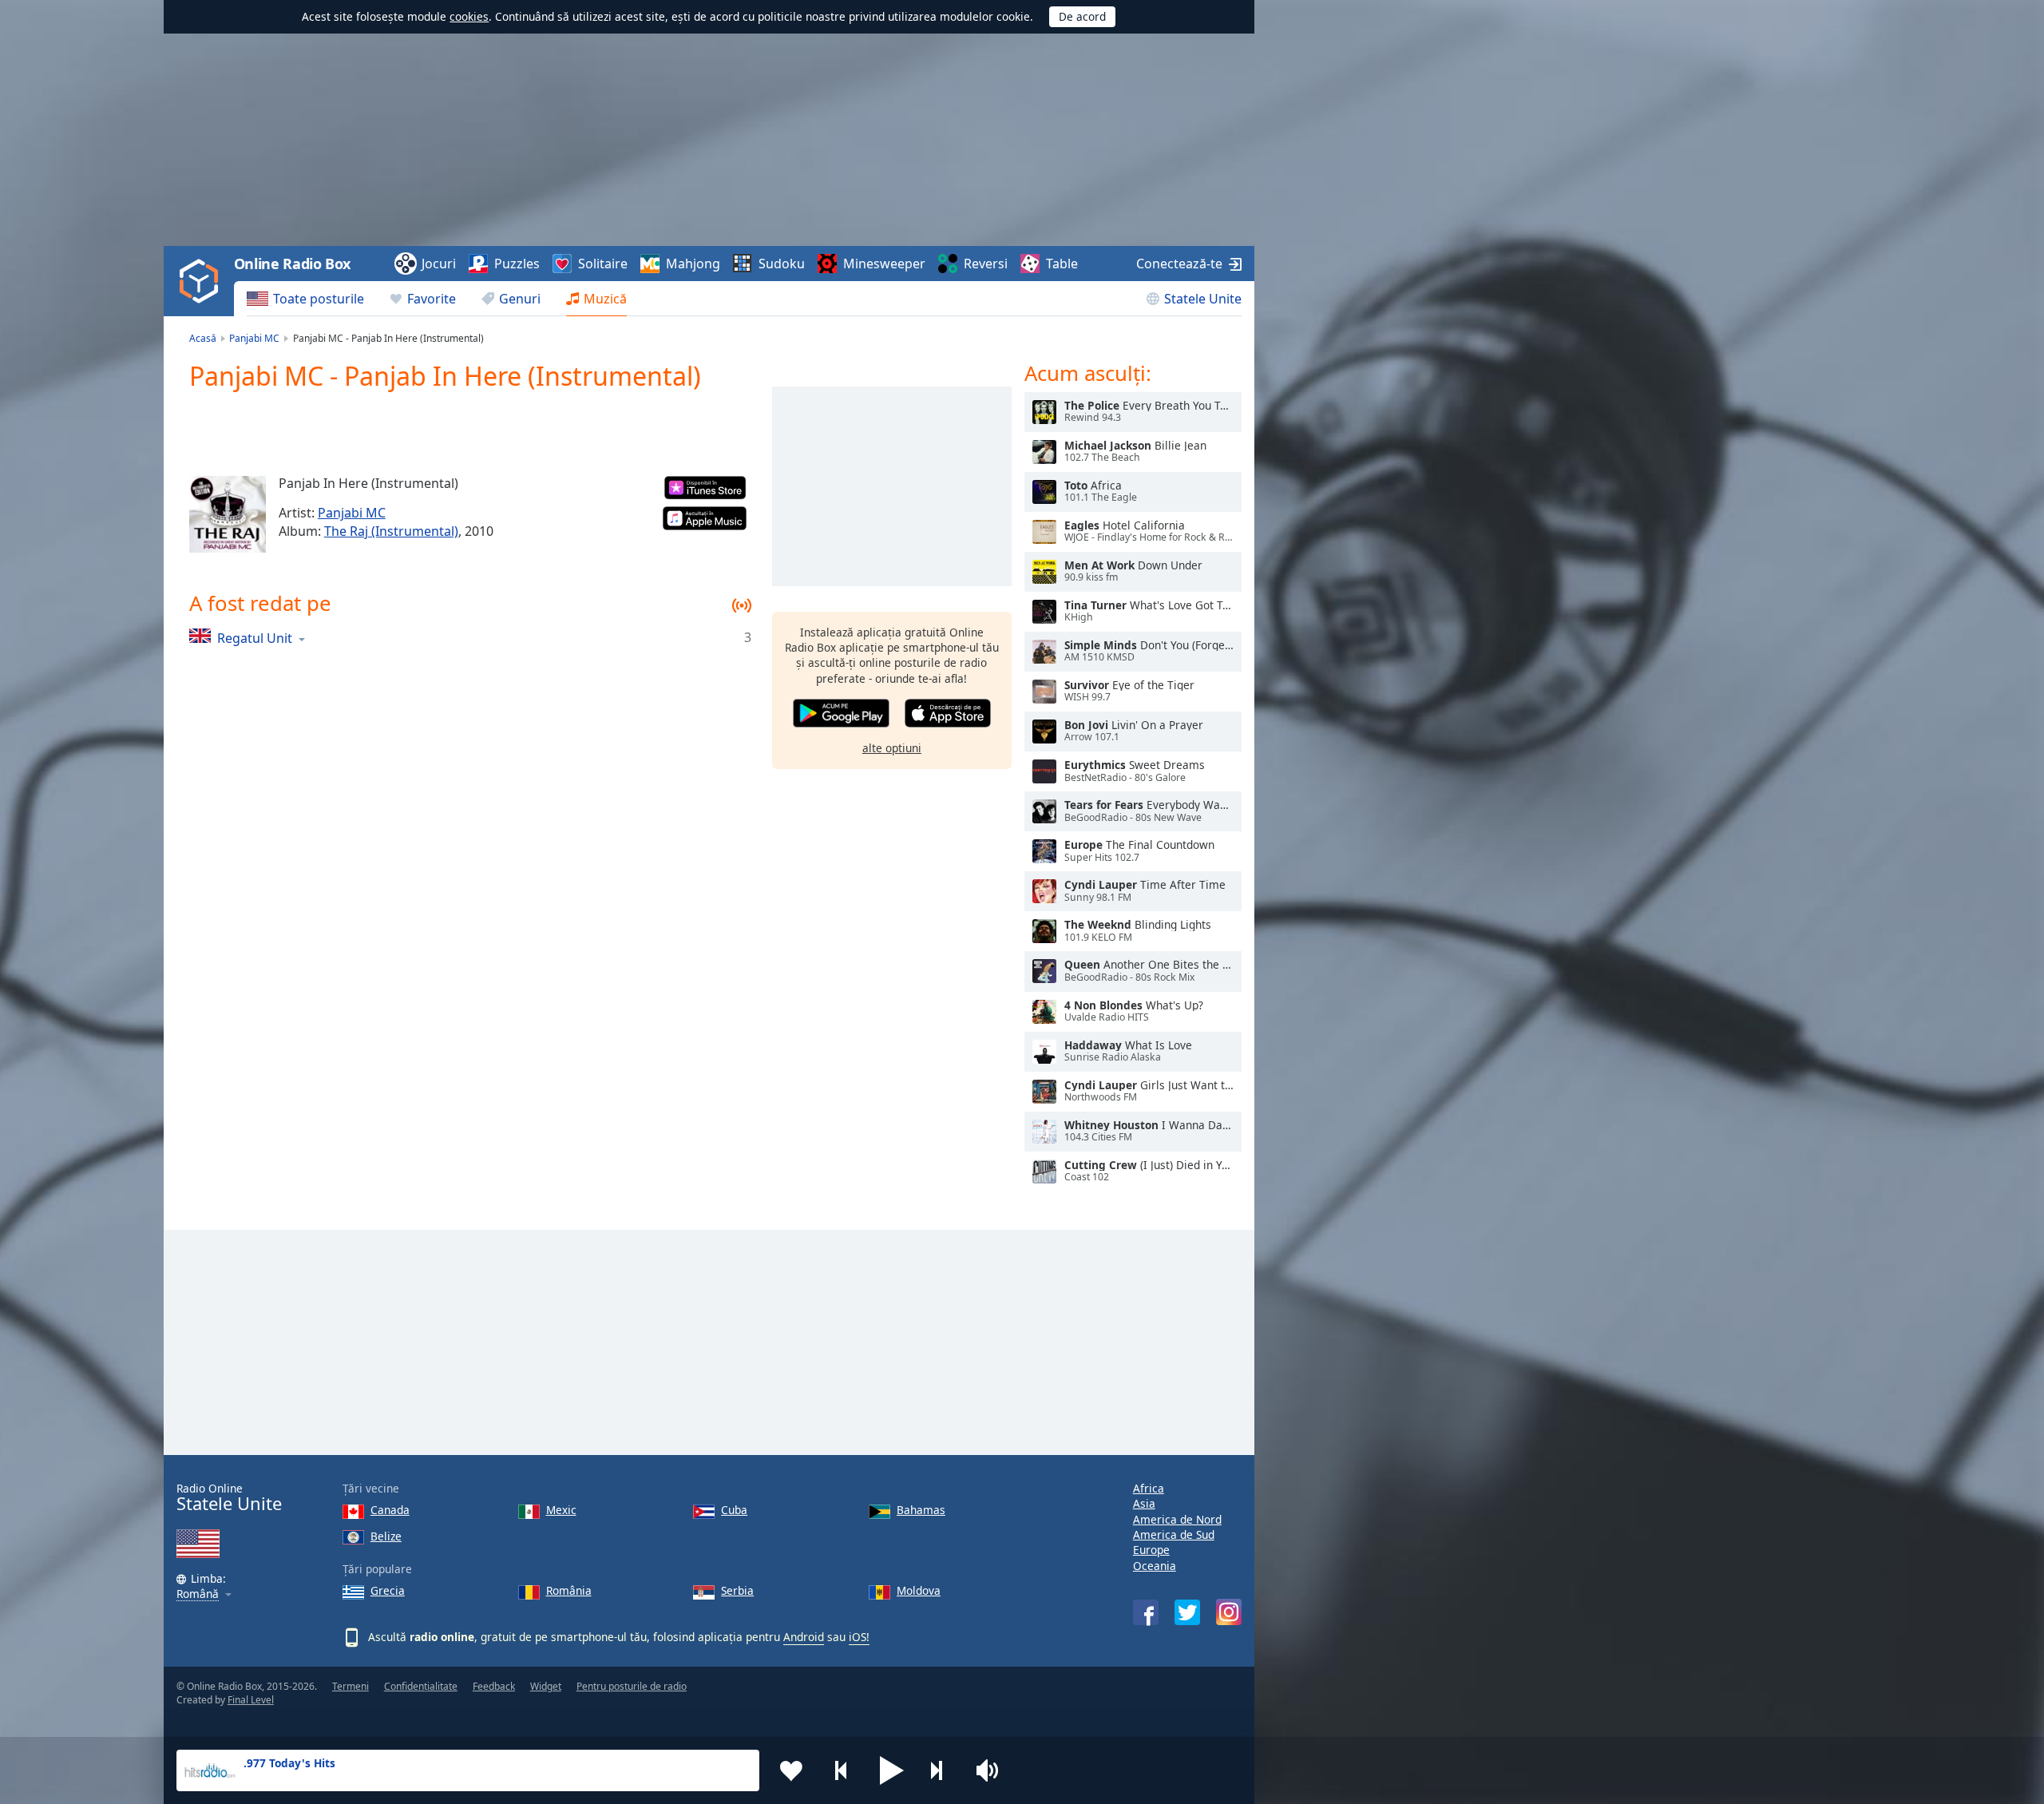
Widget (546, 1686)
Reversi (986, 264)
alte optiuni (892, 748)
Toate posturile (319, 299)
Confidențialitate (421, 1686)
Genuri (520, 299)
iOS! (859, 1637)
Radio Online (229, 1498)
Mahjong (693, 264)
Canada (390, 1510)
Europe (1151, 1550)
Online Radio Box (292, 264)
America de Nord (1177, 1519)
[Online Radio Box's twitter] (1187, 1612)
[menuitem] (305, 299)
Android (804, 1637)
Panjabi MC (352, 513)
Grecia (388, 1590)
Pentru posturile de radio (632, 1686)
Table (1062, 264)
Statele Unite (1203, 299)
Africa (1149, 1488)
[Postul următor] (942, 1770)
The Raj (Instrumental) (391, 531)
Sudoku (782, 264)
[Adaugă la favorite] (791, 1770)
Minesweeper (884, 264)
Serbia (737, 1590)
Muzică (605, 299)
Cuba (734, 1510)
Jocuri (439, 264)
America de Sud (1174, 1534)
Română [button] (198, 1594)
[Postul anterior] (842, 1770)
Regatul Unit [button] (255, 638)
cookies (469, 16)
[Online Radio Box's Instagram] (1229, 1612)
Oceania (1155, 1566)
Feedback (494, 1686)
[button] (892, 1770)
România (569, 1590)
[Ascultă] (1044, 412)
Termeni (351, 1686)
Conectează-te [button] (1179, 264)
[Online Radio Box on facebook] (1146, 1612)
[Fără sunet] (992, 1770)
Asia (1144, 1503)
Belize (386, 1536)
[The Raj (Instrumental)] (228, 514)
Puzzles (517, 264)
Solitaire (603, 264)
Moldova (919, 1590)
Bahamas (921, 1510)
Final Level (251, 1700)
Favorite (432, 299)
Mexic (561, 1510)
